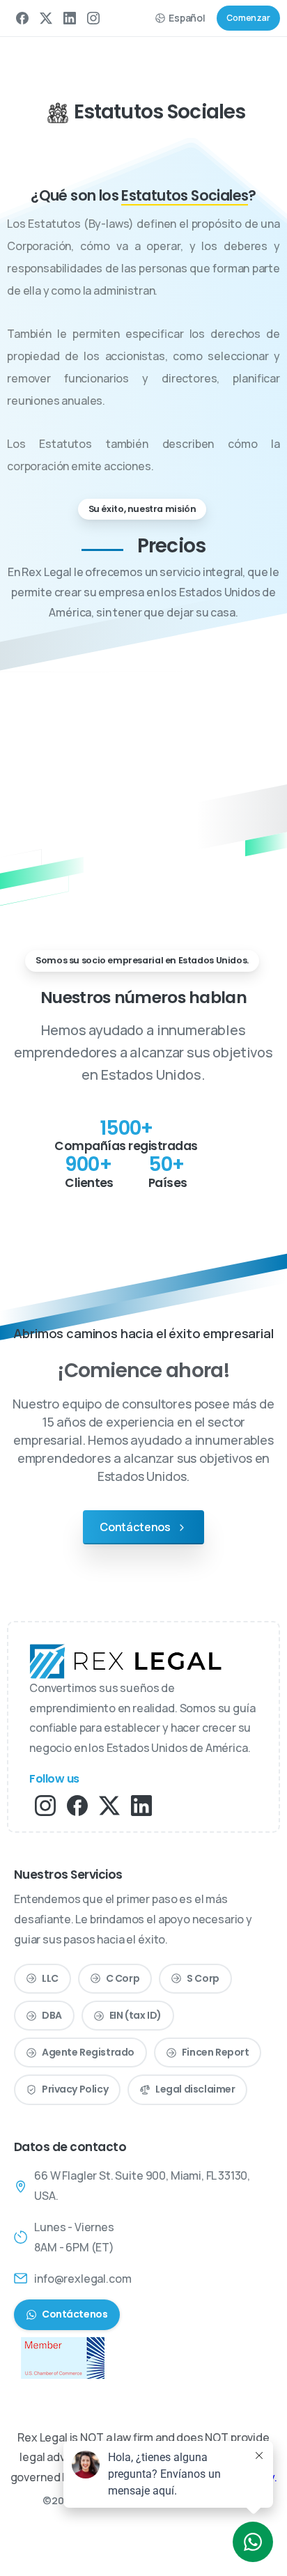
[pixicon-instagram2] (45, 1805)
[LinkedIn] (70, 18)
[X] (46, 18)
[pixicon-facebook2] (77, 1805)
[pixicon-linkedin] (141, 1805)
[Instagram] (93, 18)
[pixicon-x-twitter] (109, 1805)
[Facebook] (22, 18)
